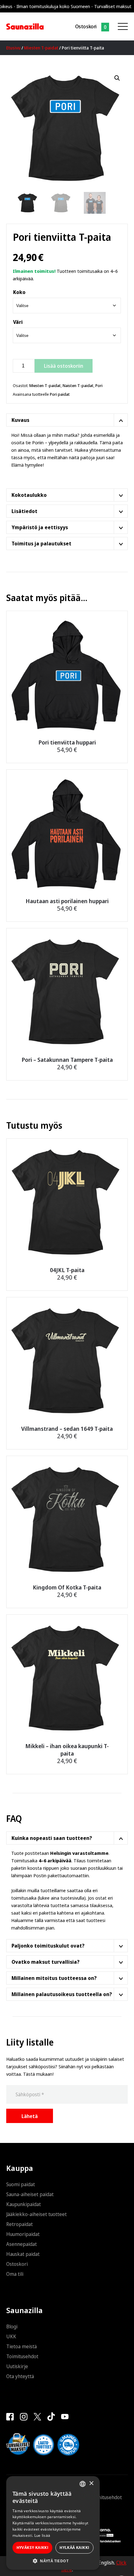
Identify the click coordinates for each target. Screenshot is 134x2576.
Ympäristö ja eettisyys (40, 527)
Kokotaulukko (29, 495)
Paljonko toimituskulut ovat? (48, 1946)
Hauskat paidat (23, 2254)
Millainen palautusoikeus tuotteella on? (62, 1994)
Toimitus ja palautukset (41, 544)
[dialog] (53, 2523)
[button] (117, 78)
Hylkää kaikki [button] (74, 2548)
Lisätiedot (24, 511)
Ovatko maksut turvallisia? (45, 1962)
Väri (18, 322)
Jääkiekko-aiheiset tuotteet (36, 2214)
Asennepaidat (22, 2244)
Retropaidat (19, 2224)
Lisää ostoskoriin (64, 366)
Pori (99, 385)
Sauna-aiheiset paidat (30, 2194)
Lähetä (30, 2116)
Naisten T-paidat (78, 385)
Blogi (12, 2326)
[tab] (67, 420)
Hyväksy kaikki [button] (33, 2548)
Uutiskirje (17, 2366)
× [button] (91, 2483)
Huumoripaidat (23, 2234)
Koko (19, 292)
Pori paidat (60, 394)
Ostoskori (86, 26)
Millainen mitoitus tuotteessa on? (54, 1978)
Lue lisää (42, 2535)
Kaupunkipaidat (24, 2204)
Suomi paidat (21, 2184)
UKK (11, 2336)
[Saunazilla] (25, 26)
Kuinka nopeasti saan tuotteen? (52, 1838)
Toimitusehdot (22, 2356)
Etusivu (13, 48)
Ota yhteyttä (20, 2376)
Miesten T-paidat (41, 48)
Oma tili (15, 2274)
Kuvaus (20, 420)
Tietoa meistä (22, 2346)
